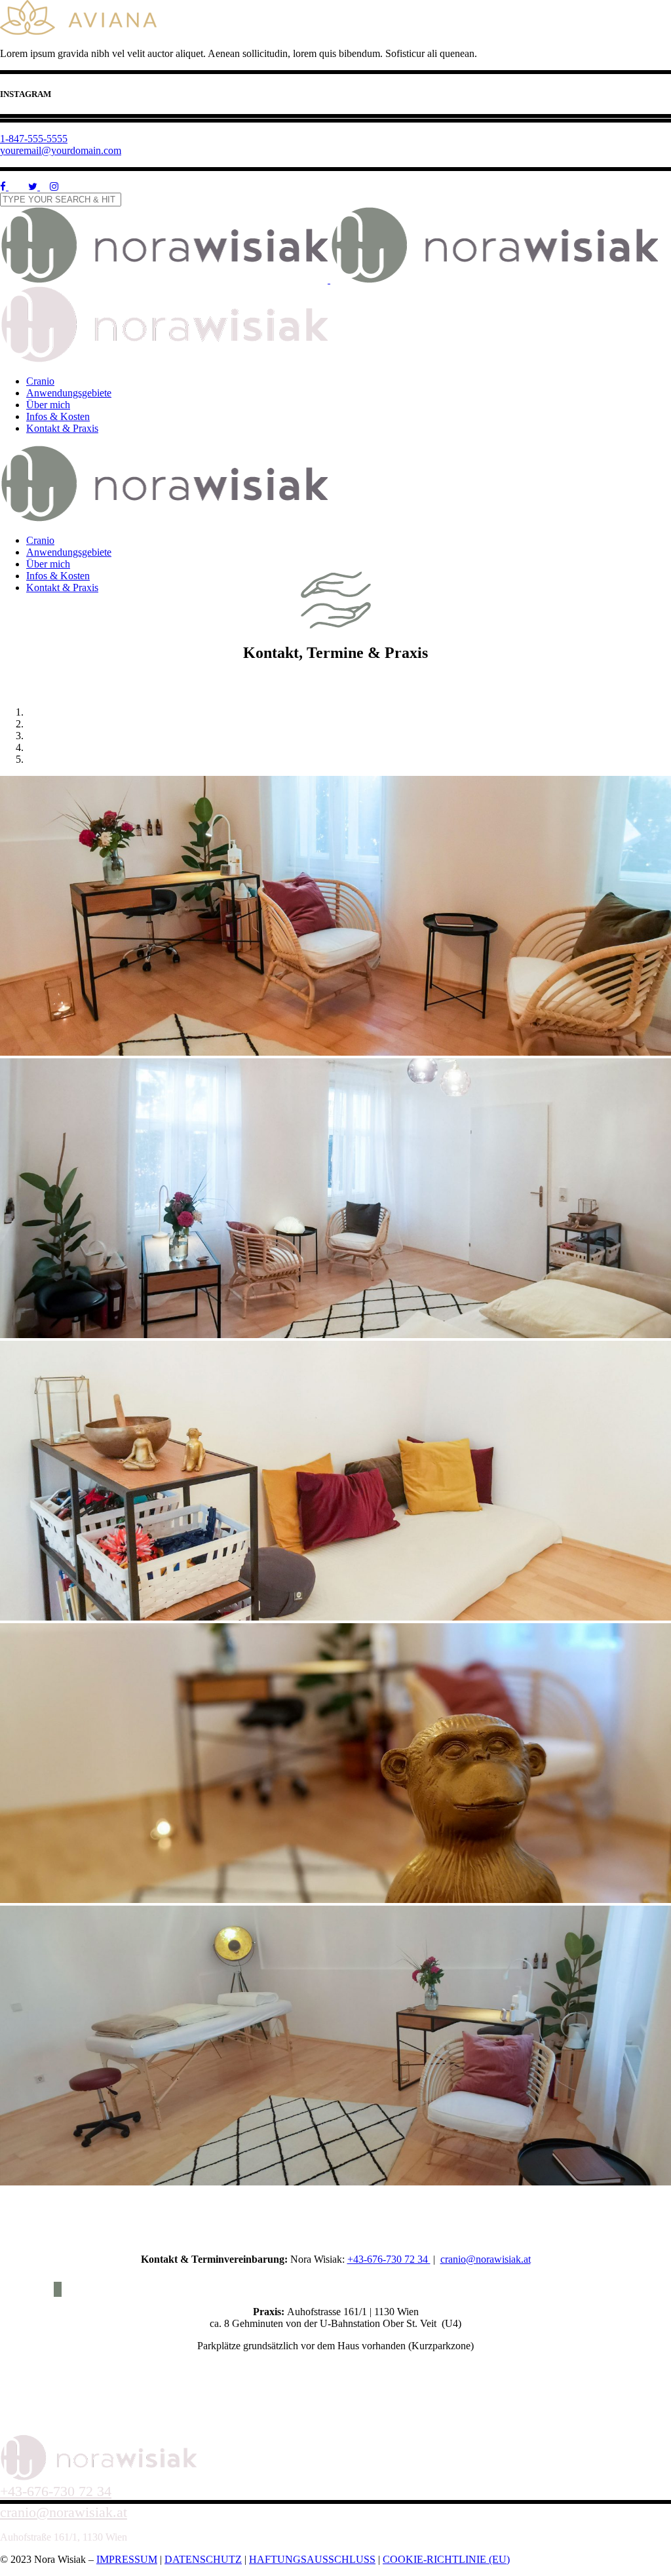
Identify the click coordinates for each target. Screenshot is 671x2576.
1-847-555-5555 (34, 139)
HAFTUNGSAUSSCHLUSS (312, 2559)
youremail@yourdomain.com (61, 150)
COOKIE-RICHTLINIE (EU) (446, 2559)
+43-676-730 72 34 (389, 2259)
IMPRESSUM (127, 2559)
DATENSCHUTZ (203, 2559)
